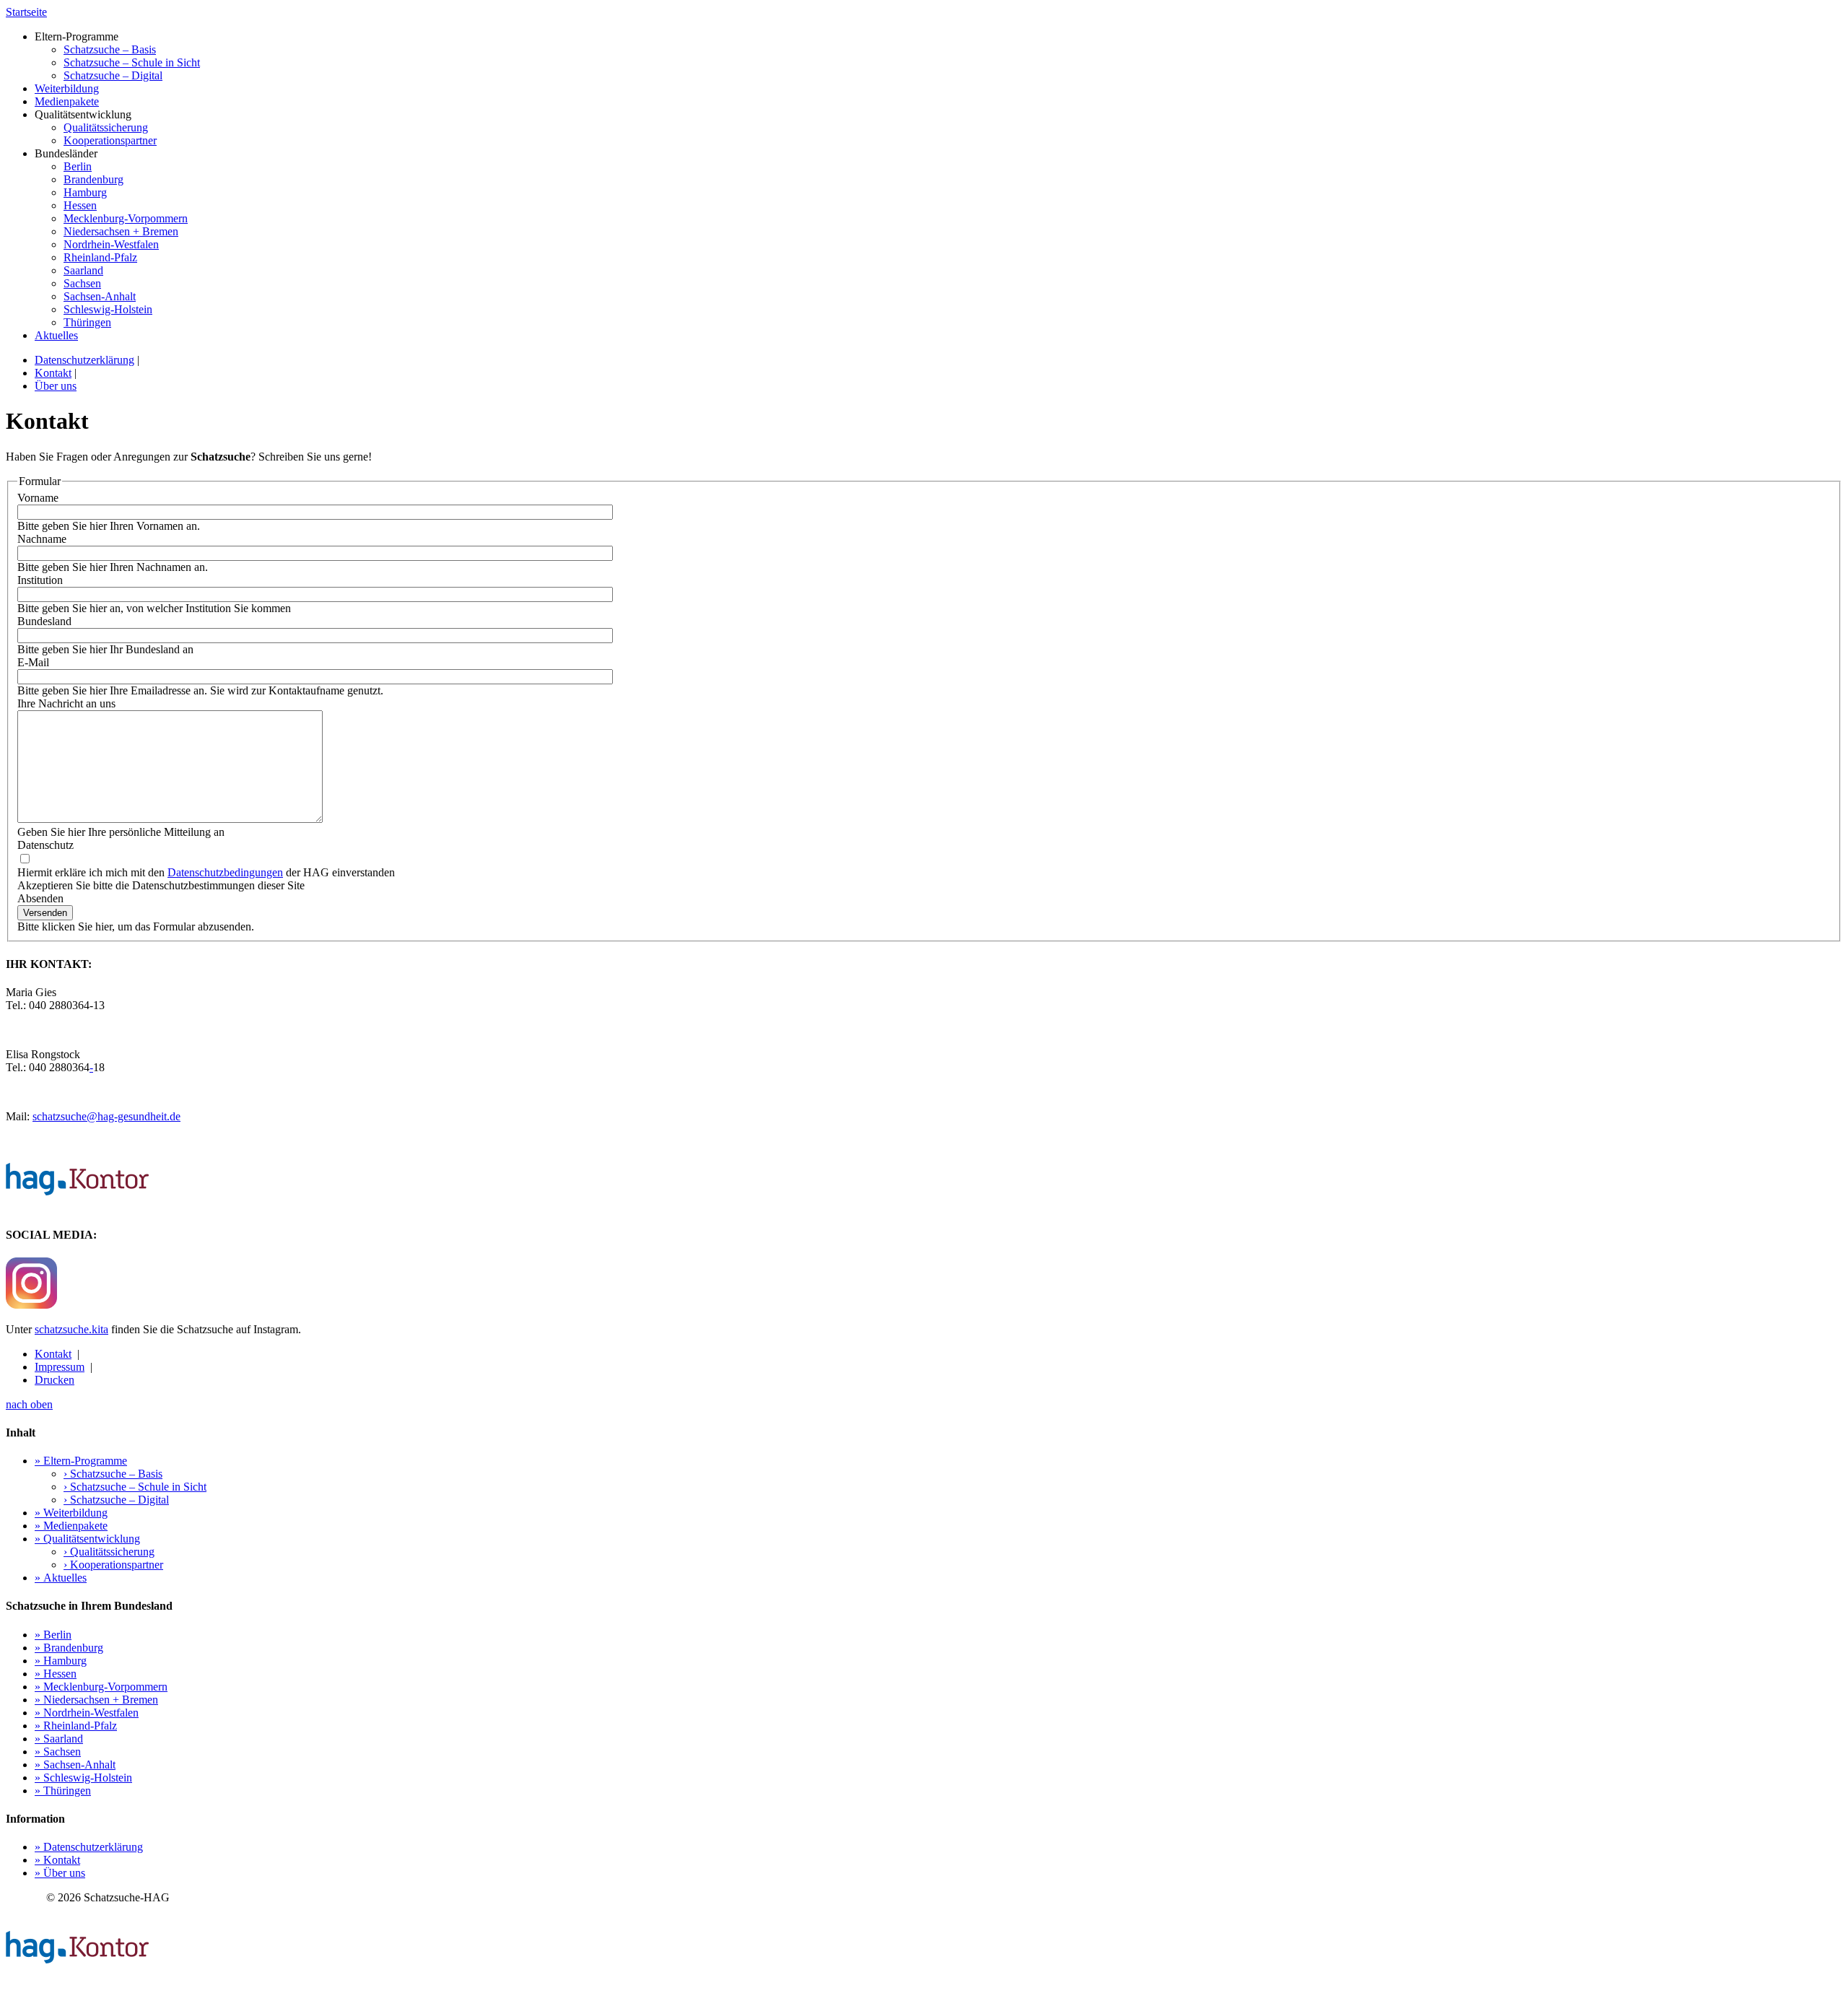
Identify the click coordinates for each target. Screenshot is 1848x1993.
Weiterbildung (67, 88)
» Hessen (56, 1674)
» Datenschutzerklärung (89, 1847)
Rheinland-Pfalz (100, 257)
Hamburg (85, 192)
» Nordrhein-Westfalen (87, 1713)
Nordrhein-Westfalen (111, 244)
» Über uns (60, 1873)
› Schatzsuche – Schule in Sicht (135, 1487)
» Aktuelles (61, 1578)
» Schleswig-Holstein (83, 1778)
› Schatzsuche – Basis (113, 1474)
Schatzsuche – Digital (113, 75)
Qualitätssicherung (106, 127)
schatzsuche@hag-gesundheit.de (106, 1116)
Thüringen (87, 322)
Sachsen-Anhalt (100, 296)
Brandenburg (93, 179)
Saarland (83, 270)
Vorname (38, 498)
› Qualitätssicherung (109, 1552)
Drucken (55, 1380)
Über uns (56, 386)
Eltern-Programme (117, 56)
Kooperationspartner (110, 140)
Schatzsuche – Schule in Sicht (132, 62)
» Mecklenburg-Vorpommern (101, 1687)
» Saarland (59, 1739)
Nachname (42, 539)
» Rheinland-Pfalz (76, 1726)
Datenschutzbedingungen (225, 872)
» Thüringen (63, 1791)
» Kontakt (57, 1860)
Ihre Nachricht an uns (66, 703)
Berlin (78, 166)
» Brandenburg (69, 1648)
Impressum (60, 1367)
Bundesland (44, 621)
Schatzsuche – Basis (110, 49)
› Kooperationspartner (113, 1565)
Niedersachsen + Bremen (121, 231)
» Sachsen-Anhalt (75, 1765)
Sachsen (82, 283)
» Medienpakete (71, 1526)
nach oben (29, 1404)
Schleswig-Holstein (108, 309)
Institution (40, 580)
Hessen (80, 205)
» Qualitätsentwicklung (87, 1539)
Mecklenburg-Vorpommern (126, 218)
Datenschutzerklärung (84, 360)
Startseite (26, 12)
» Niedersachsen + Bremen (96, 1700)
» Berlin (53, 1635)
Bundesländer (111, 238)
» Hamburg (61, 1661)
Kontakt (53, 373)
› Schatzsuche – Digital (116, 1500)
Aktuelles (56, 335)
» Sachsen (58, 1752)
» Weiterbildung (71, 1513)
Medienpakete (67, 101)
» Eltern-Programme (81, 1461)
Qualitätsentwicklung (96, 127)
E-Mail (33, 662)
